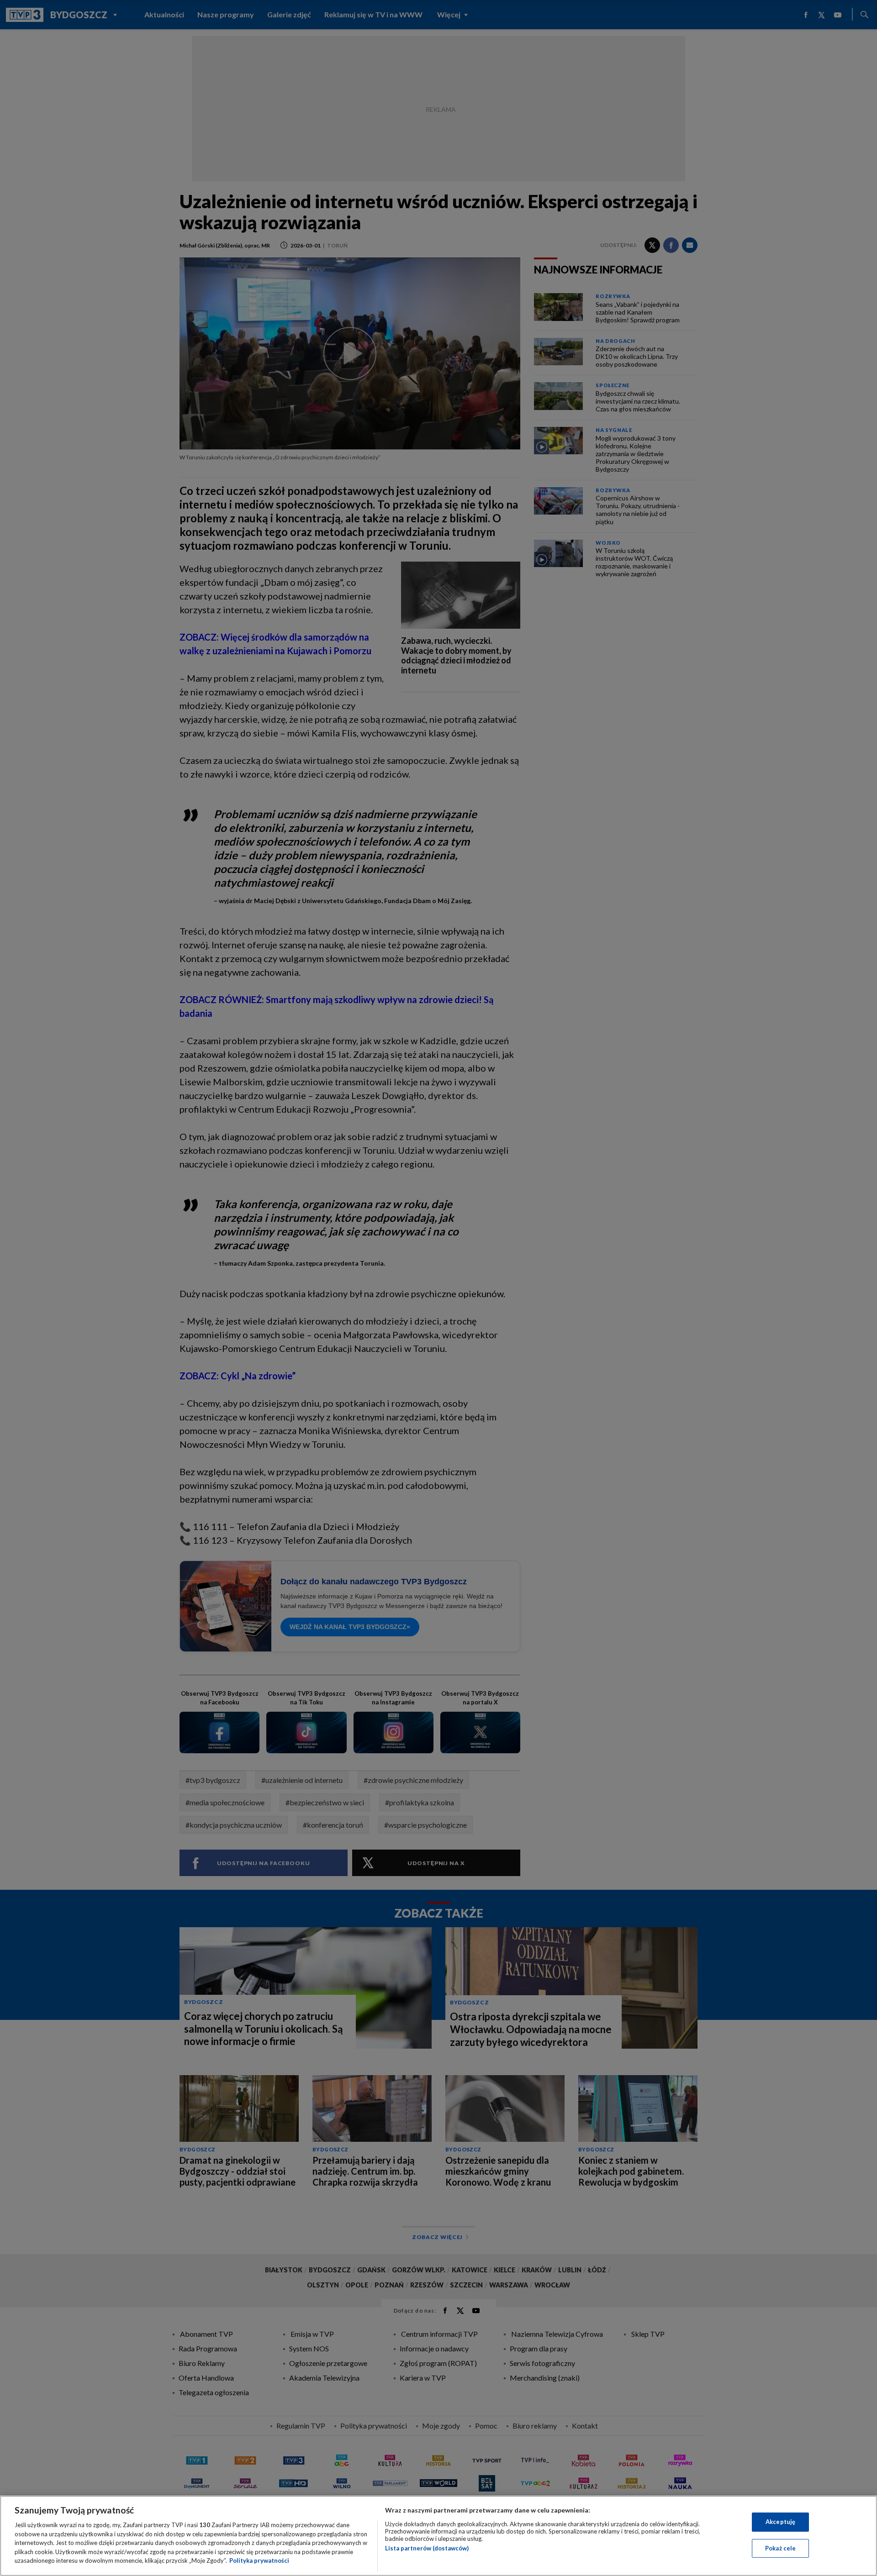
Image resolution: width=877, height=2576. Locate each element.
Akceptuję (780, 2522)
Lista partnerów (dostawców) (427, 2548)
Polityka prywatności (259, 2560)
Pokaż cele (780, 2548)
